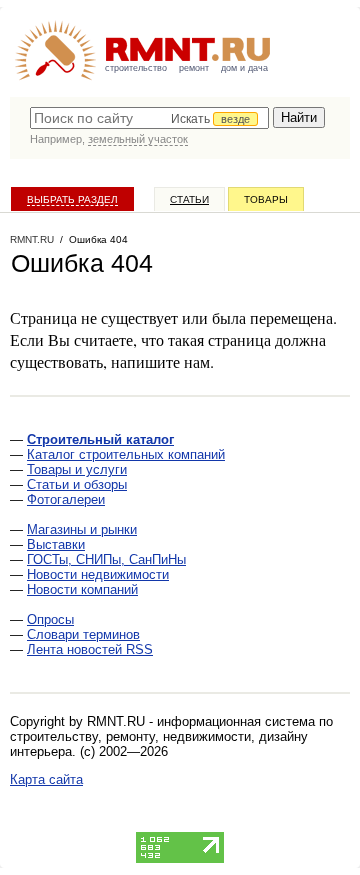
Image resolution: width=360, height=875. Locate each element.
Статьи (189, 199)
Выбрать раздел (72, 199)
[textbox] (149, 118)
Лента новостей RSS (90, 649)
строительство (136, 68)
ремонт (194, 68)
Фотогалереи (66, 499)
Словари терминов (83, 634)
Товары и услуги (77, 469)
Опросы (50, 619)
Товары (266, 199)
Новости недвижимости (98, 574)
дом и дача (244, 68)
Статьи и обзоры (77, 484)
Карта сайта (46, 779)
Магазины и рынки (82, 529)
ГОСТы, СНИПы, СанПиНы (106, 559)
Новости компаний (82, 589)
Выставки (56, 544)
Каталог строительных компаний (126, 454)
